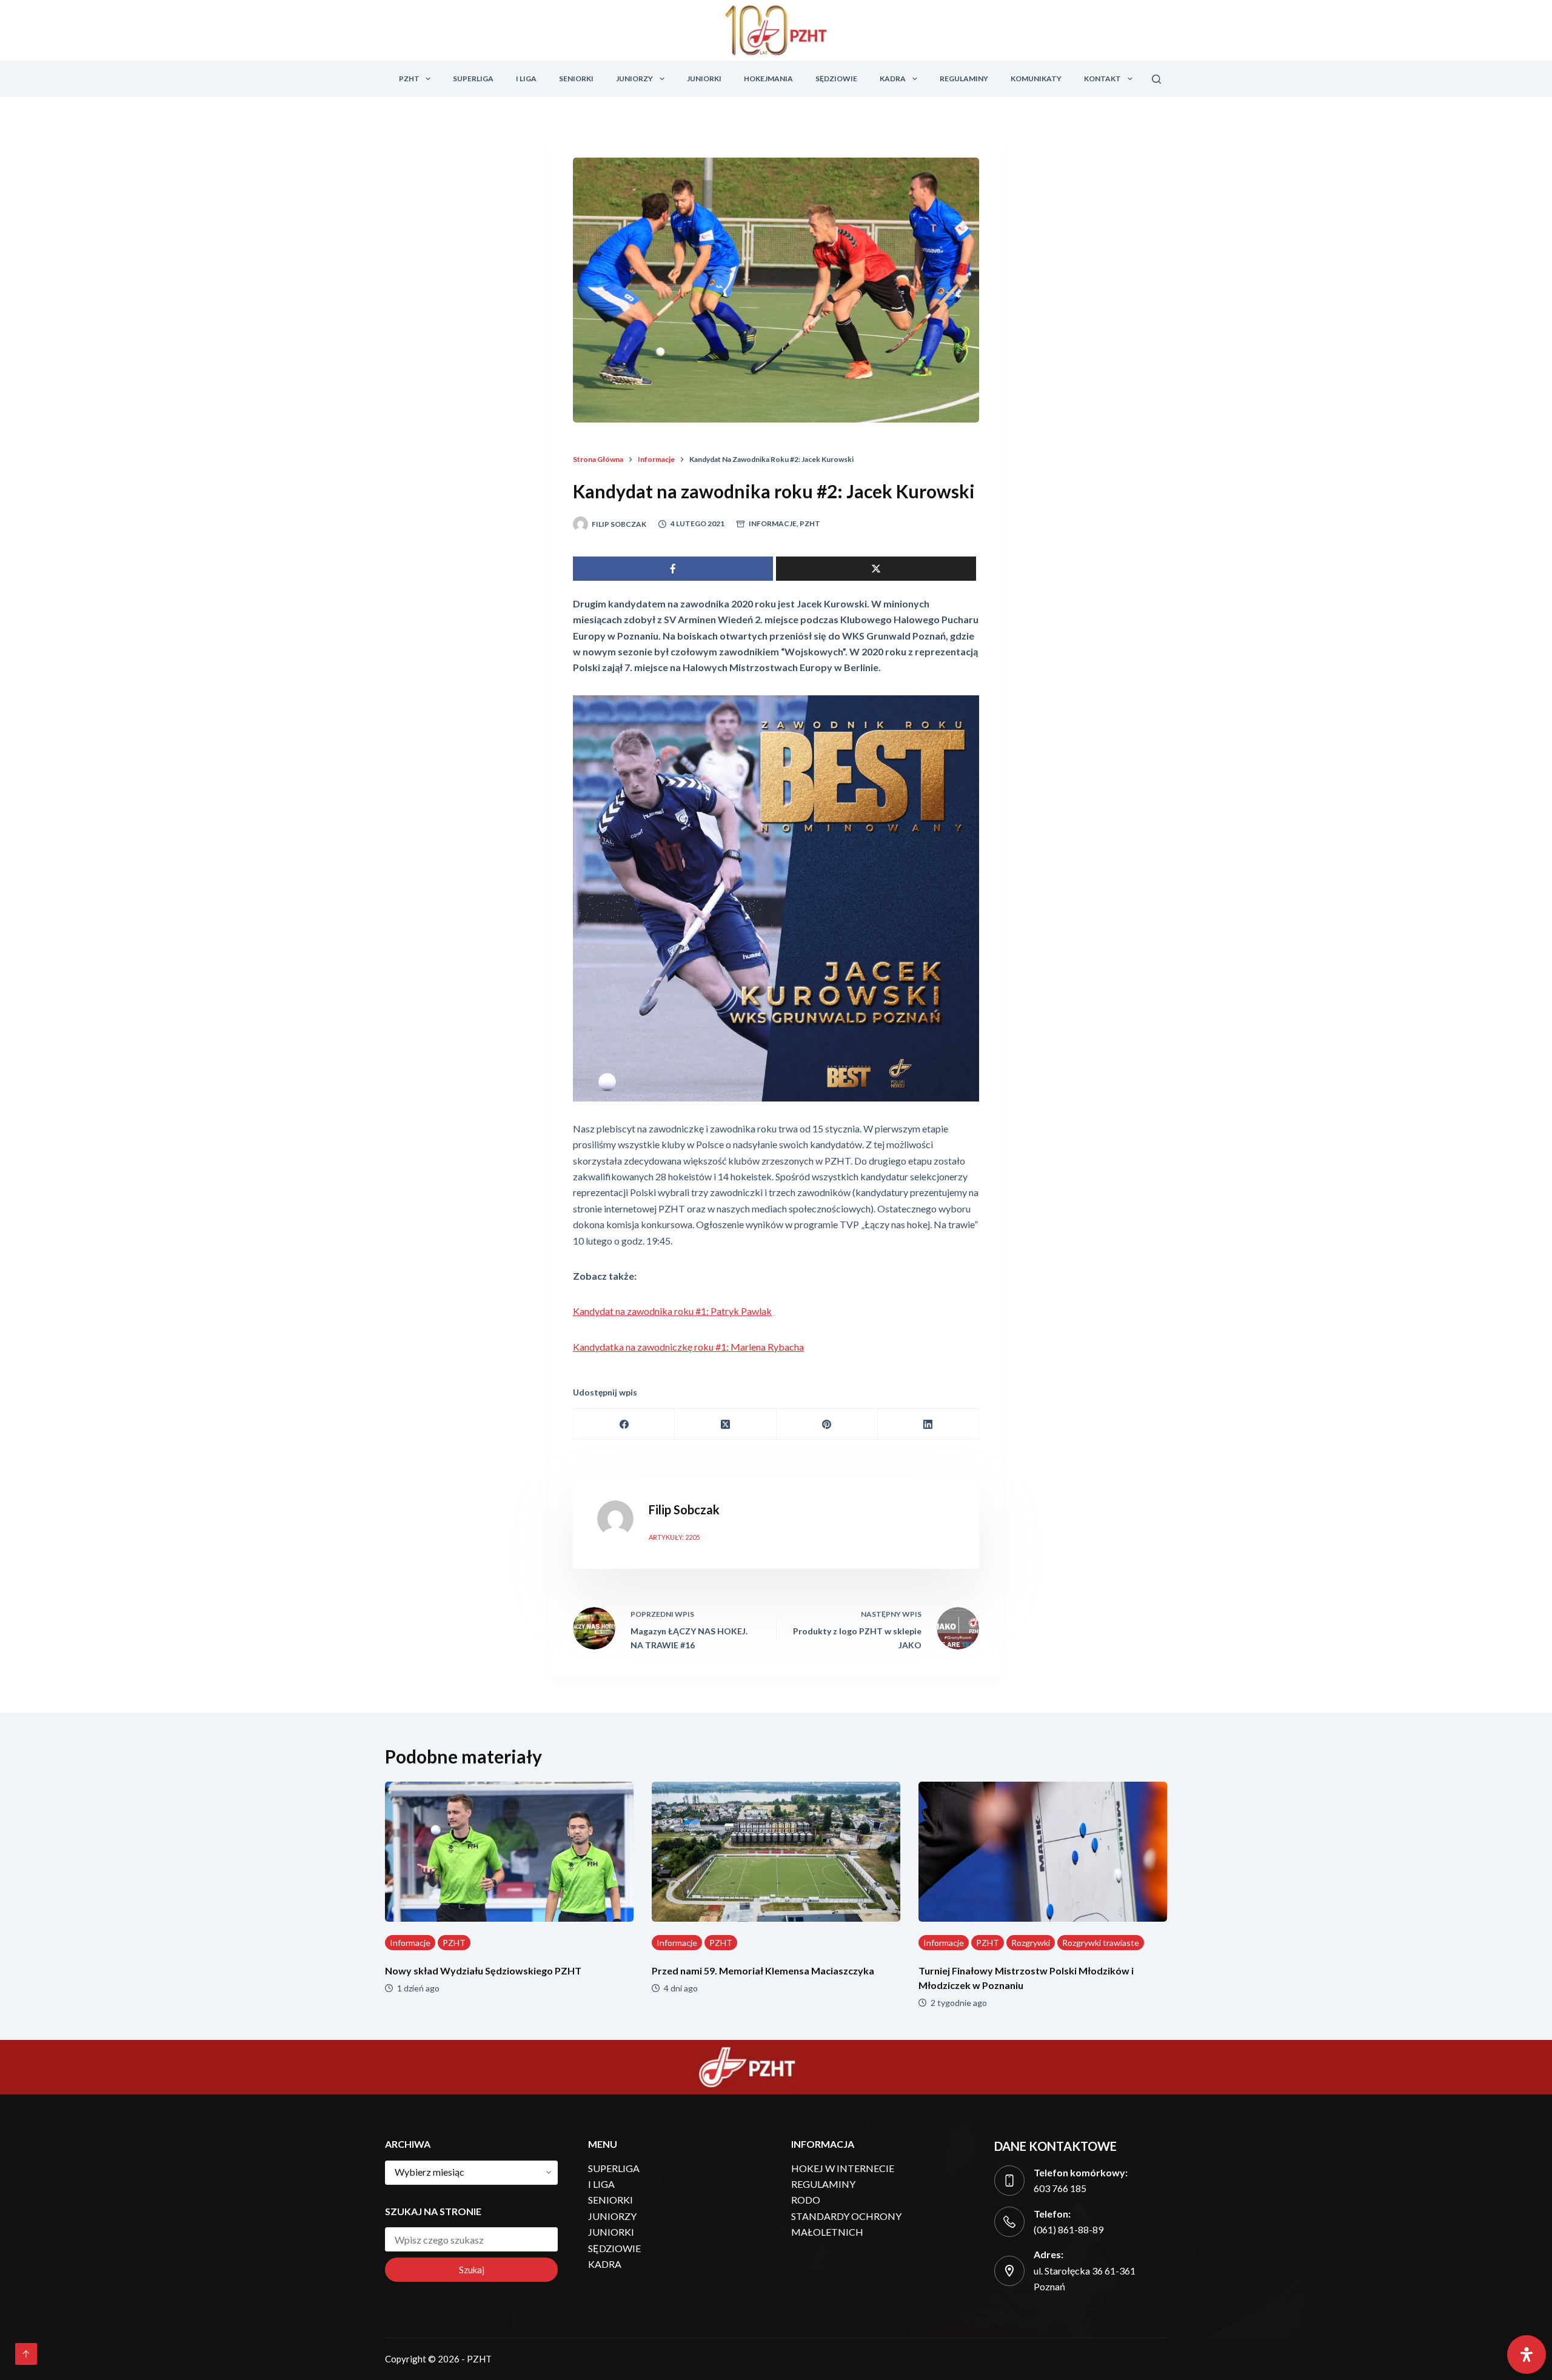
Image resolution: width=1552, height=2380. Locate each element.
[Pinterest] (827, 1424)
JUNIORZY (634, 79)
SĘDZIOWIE (836, 79)
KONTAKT (1102, 79)
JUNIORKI (704, 79)
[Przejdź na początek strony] (26, 2354)
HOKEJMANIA (768, 79)
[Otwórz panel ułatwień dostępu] (1527, 2355)
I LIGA (526, 79)
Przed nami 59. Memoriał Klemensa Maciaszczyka (763, 1971)
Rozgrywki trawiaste (1101, 1943)
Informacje (773, 523)
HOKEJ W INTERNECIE (843, 2168)
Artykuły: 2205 (674, 1537)
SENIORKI (576, 79)
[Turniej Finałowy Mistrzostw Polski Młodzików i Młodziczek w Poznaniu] (1043, 1852)
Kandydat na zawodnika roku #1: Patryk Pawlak (672, 1311)
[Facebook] (624, 1424)
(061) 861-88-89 (1069, 2229)
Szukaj (472, 2270)
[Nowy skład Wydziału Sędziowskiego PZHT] (509, 1852)
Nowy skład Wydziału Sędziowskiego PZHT (483, 1971)
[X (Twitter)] (725, 1424)
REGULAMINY (964, 79)
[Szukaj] (1156, 79)
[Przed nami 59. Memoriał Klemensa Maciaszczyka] (776, 1852)
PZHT (409, 79)
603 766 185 (1060, 2188)
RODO (806, 2200)
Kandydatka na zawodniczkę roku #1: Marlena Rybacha (688, 1347)
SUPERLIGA (473, 79)
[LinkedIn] (928, 1424)
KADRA (893, 79)
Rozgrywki (1031, 1943)
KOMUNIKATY (1036, 79)
